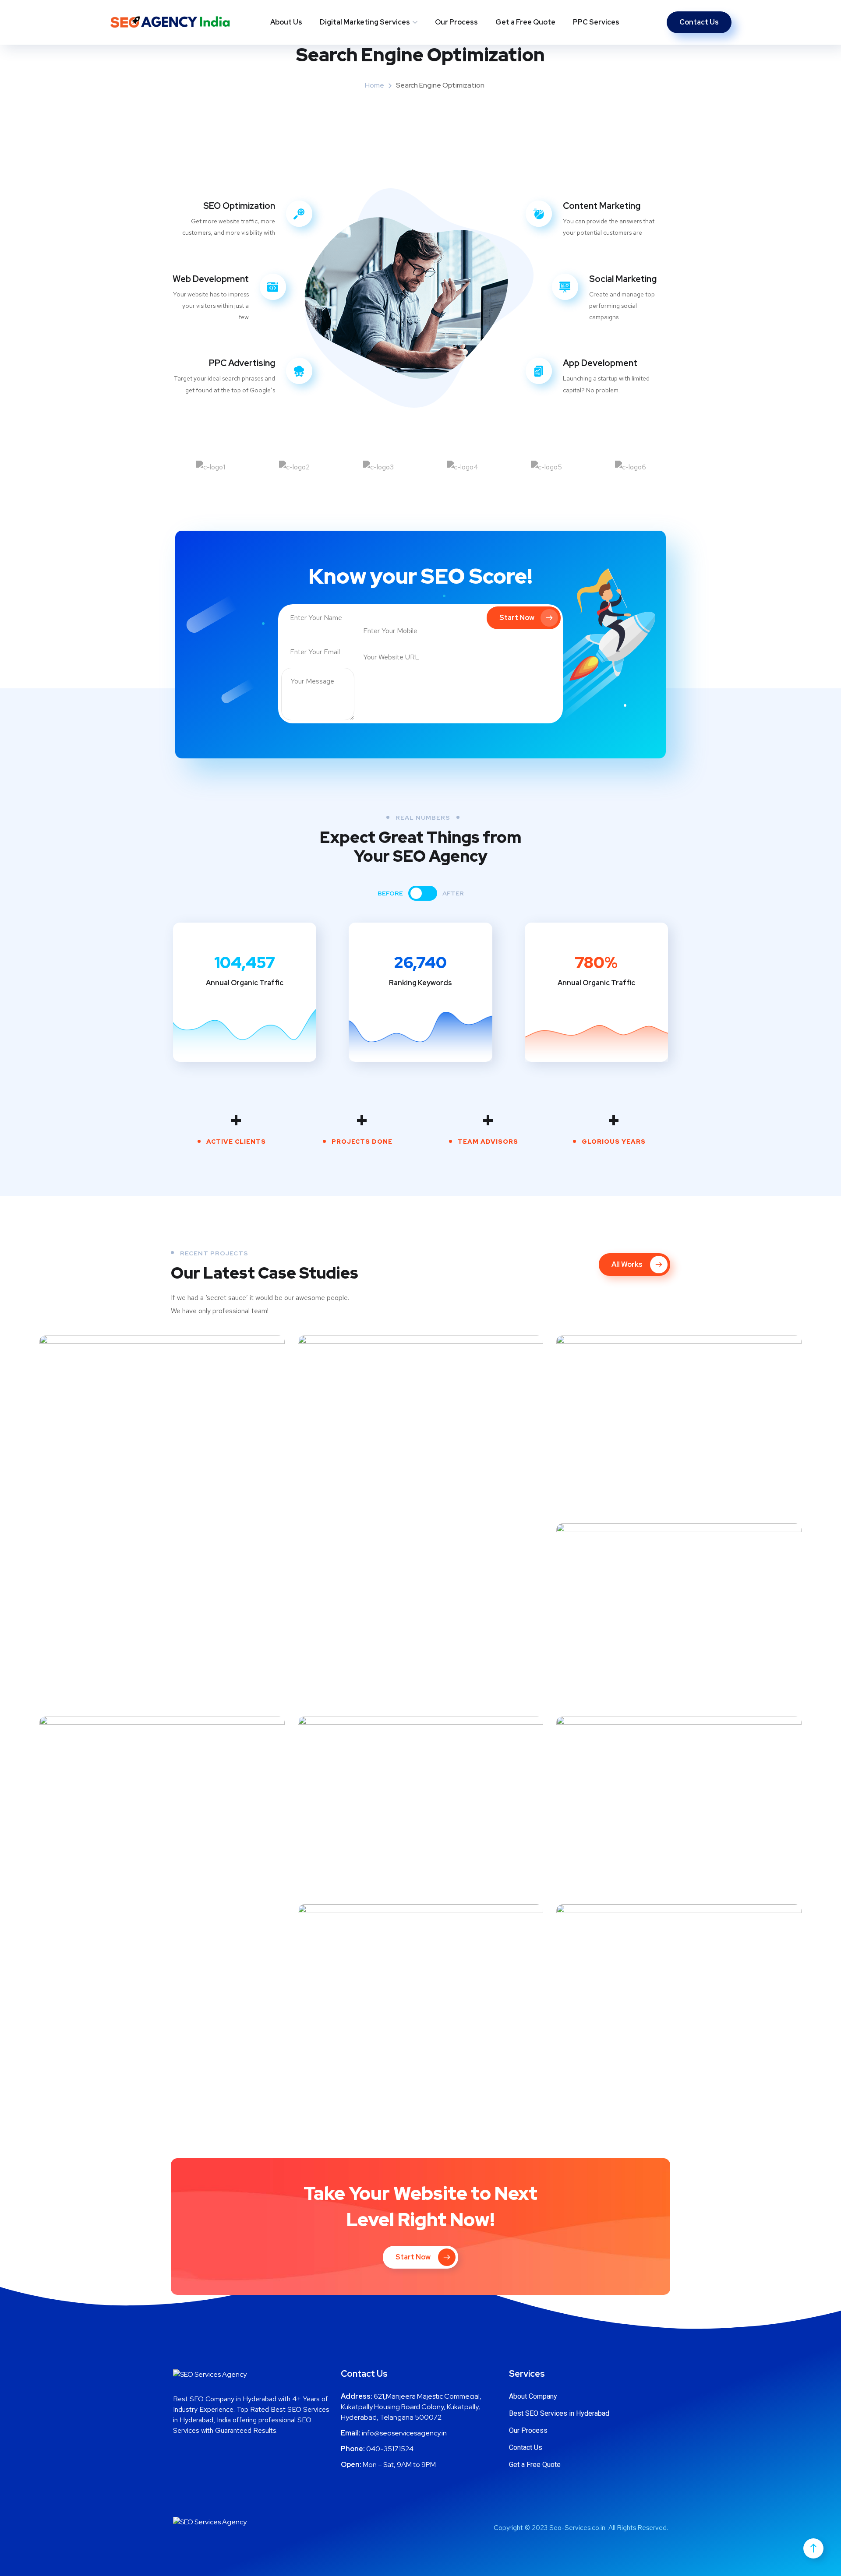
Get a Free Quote (525, 22)
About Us (286, 22)
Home (375, 85)
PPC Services (596, 22)
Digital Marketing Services (365, 22)
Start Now (517, 618)
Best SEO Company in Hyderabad (225, 2399)
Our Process (456, 22)
